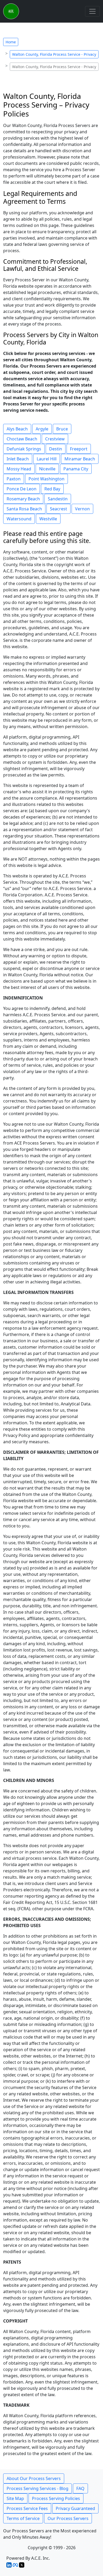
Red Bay (52, 489)
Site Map (15, 2498)
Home (11, 42)
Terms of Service (23, 2518)
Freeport (79, 449)
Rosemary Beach (23, 499)
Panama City (76, 469)
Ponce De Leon (22, 489)
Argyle (42, 429)
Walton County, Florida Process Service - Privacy (54, 54)
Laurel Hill (47, 459)
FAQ (80, 2488)
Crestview (55, 439)
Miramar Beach (80, 459)
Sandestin (58, 499)
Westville (48, 519)
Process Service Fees (27, 2508)
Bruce (62, 429)
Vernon (82, 509)
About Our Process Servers (34, 2478)
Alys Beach (17, 429)
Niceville (47, 469)
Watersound (19, 519)
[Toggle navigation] (92, 11)
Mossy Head (19, 469)
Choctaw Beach (22, 439)
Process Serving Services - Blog (38, 2488)
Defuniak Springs (24, 449)
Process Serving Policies (56, 2498)
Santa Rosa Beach (24, 509)
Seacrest (58, 509)
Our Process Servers (68, 2518)
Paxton (14, 479)
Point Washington (46, 479)
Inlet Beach (18, 459)
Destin (56, 449)
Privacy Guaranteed (75, 2508)
